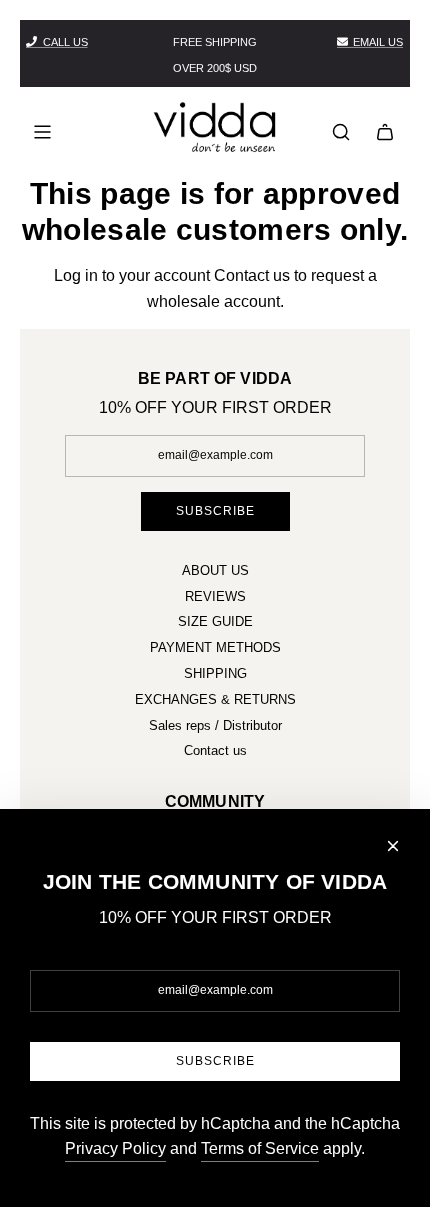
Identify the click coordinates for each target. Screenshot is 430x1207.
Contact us (252, 275)
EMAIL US (378, 42)
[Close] (393, 846)
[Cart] (385, 132)
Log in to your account (132, 275)
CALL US (65, 42)
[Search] (341, 132)
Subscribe (215, 511)
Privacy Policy (115, 1148)
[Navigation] (42, 132)
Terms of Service (260, 1148)
